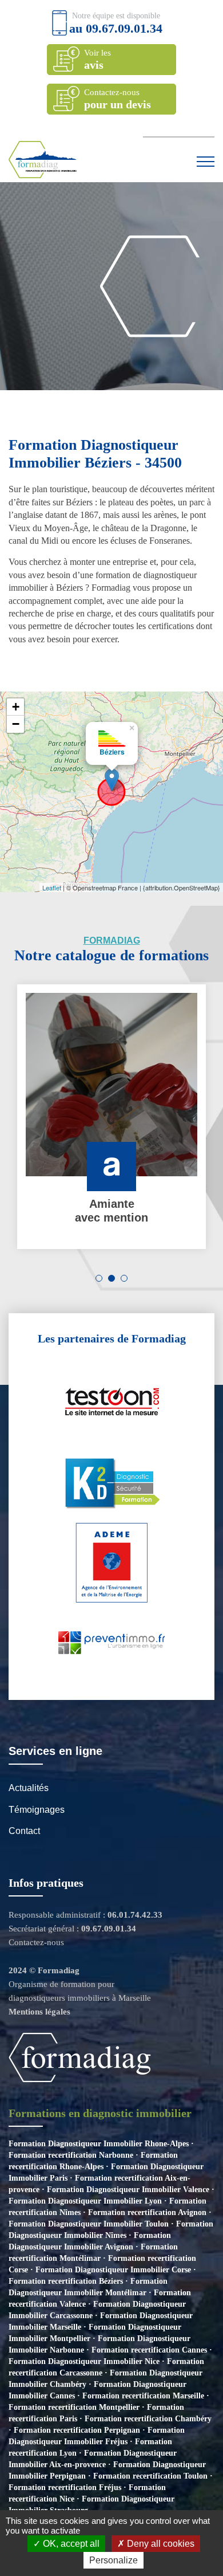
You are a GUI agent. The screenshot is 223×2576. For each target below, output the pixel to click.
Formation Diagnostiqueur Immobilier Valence (128, 2190)
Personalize (114, 2560)
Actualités (29, 1788)
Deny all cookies (160, 2544)
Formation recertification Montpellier (74, 2407)
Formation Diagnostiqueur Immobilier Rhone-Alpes (99, 2144)
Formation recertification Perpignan (77, 2430)
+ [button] (16, 707)
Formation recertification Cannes (149, 2350)
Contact (24, 1831)
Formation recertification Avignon (147, 2212)
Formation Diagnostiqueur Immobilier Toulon (89, 2224)
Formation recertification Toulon (150, 2476)
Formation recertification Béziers (66, 2281)
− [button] (16, 724)
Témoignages (37, 1810)
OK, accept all (70, 2544)
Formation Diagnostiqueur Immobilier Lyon (85, 2201)
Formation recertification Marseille (143, 2396)
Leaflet (52, 888)
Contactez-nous (36, 1942)
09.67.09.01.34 (124, 28)
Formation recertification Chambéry (148, 2419)
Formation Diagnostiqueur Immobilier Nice (84, 2361)
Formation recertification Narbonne (71, 2155)
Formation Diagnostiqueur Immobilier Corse (113, 2270)
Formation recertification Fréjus (65, 2487)
